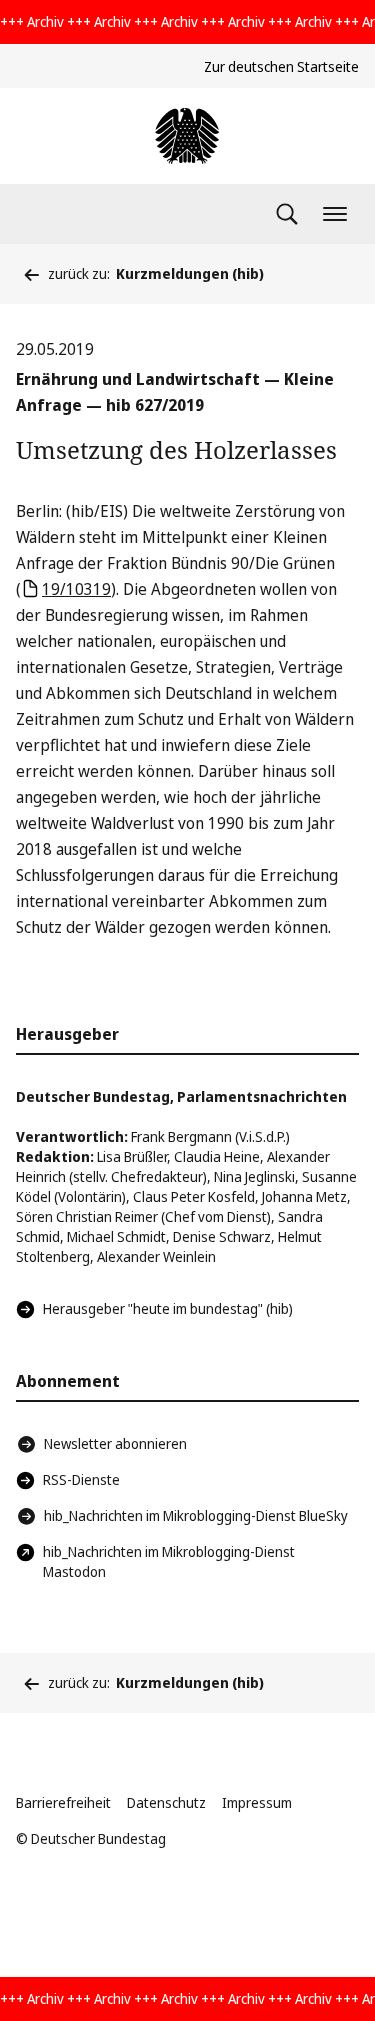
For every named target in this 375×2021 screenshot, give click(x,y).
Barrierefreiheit (63, 1802)
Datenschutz (166, 1802)
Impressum (257, 1802)
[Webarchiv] (187, 136)
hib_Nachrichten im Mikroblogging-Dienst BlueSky (196, 1515)
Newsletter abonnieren (115, 1443)
